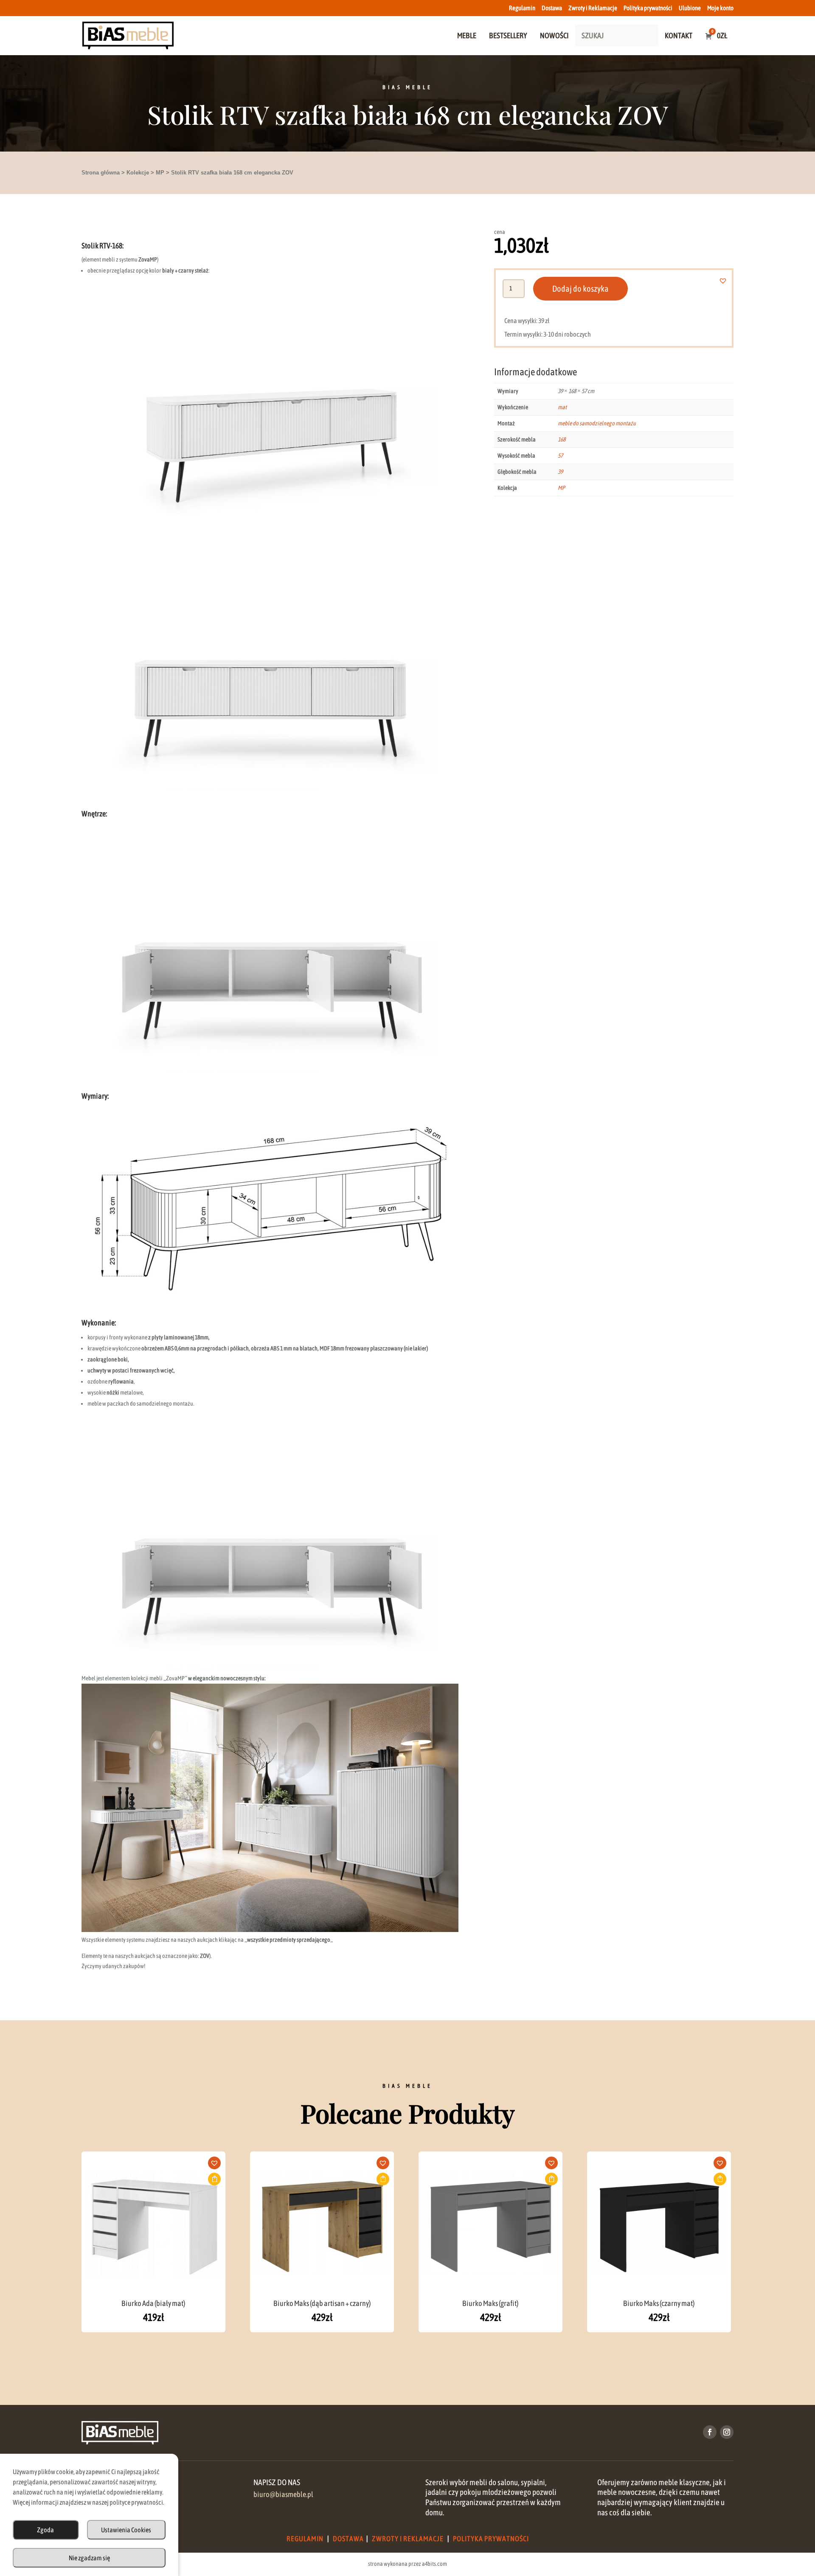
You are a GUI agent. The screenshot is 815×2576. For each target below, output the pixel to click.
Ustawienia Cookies (126, 2530)
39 (560, 472)
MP (160, 173)
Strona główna (101, 173)
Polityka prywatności (648, 8)
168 (562, 439)
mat (562, 407)
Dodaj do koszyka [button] (214, 2179)
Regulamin (522, 8)
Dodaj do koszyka (580, 288)
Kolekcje (138, 173)
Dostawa (552, 8)
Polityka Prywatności (491, 2539)
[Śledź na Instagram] (727, 2432)
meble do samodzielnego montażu (597, 423)
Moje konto (720, 8)
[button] (728, 281)
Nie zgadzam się (89, 2558)
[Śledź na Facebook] (710, 2432)
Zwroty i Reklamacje (593, 8)
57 (560, 456)
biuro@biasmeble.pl (283, 2494)
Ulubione (690, 8)
